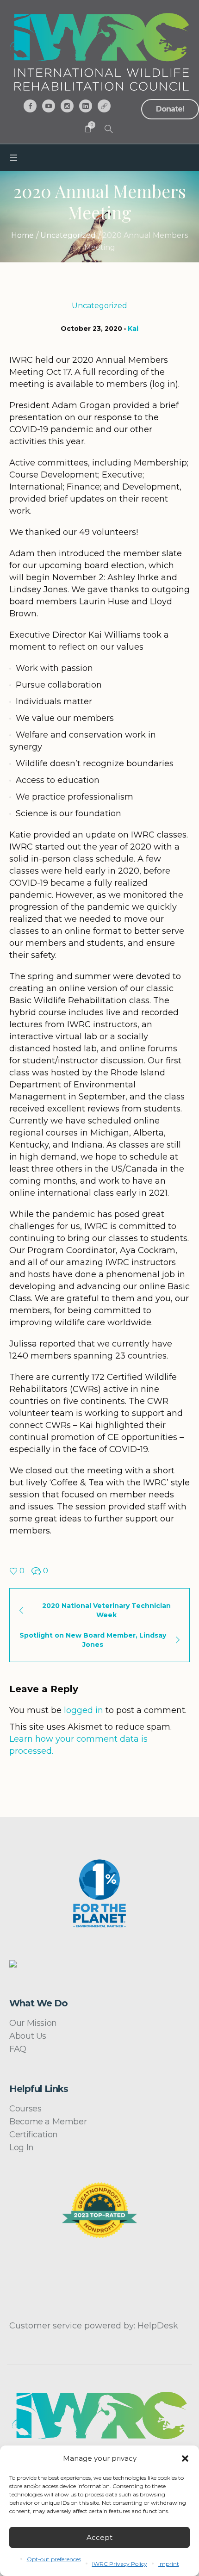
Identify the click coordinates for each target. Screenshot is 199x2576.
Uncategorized (68, 235)
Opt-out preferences (54, 2559)
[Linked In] (86, 106)
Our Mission (33, 2023)
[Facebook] (30, 106)
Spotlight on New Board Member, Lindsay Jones (93, 1640)
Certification (34, 2135)
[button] (185, 2458)
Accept (99, 2537)
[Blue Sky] (104, 106)
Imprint (169, 2564)
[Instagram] (67, 106)
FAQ (18, 2049)
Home (22, 235)
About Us (28, 2036)
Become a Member (48, 2122)
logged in (84, 1710)
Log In (22, 2148)
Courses (25, 2109)
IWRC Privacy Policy (120, 2564)
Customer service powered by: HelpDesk (94, 2326)
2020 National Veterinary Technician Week (106, 1610)
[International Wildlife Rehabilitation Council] (99, 52)
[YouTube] (49, 106)
